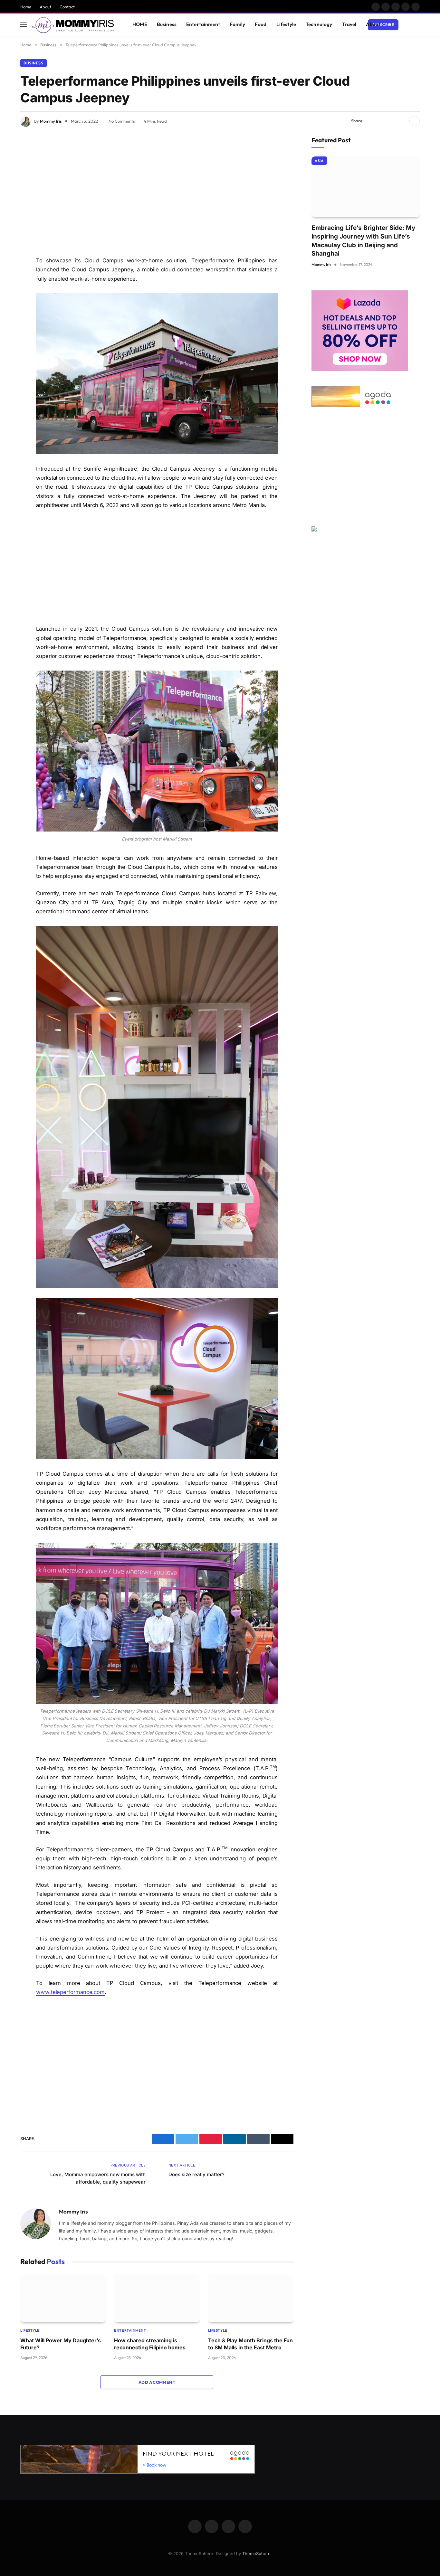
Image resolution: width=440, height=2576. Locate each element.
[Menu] (24, 25)
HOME (140, 24)
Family (237, 24)
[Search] (417, 25)
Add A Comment (157, 2382)
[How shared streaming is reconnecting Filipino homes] (157, 2298)
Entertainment (203, 24)
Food (261, 24)
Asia (319, 161)
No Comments (122, 121)
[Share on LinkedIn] (402, 121)
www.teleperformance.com (70, 1992)
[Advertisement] (157, 193)
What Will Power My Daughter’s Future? (61, 2344)
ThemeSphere (256, 2553)
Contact (67, 7)
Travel (349, 24)
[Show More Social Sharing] (415, 121)
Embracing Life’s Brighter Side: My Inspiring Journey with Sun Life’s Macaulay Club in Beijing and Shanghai (363, 241)
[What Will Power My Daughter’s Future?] (63, 2298)
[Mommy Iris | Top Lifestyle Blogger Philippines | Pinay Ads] (74, 25)
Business (167, 24)
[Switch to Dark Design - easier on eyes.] (407, 25)
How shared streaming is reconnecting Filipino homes (150, 2344)
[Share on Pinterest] (392, 121)
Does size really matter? (196, 2174)
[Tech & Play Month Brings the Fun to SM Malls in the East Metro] (251, 2298)
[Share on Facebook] (371, 121)
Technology (319, 24)
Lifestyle (286, 24)
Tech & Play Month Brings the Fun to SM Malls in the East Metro (250, 2344)
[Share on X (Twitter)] (381, 121)
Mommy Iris (51, 121)
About (45, 7)
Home (26, 7)
